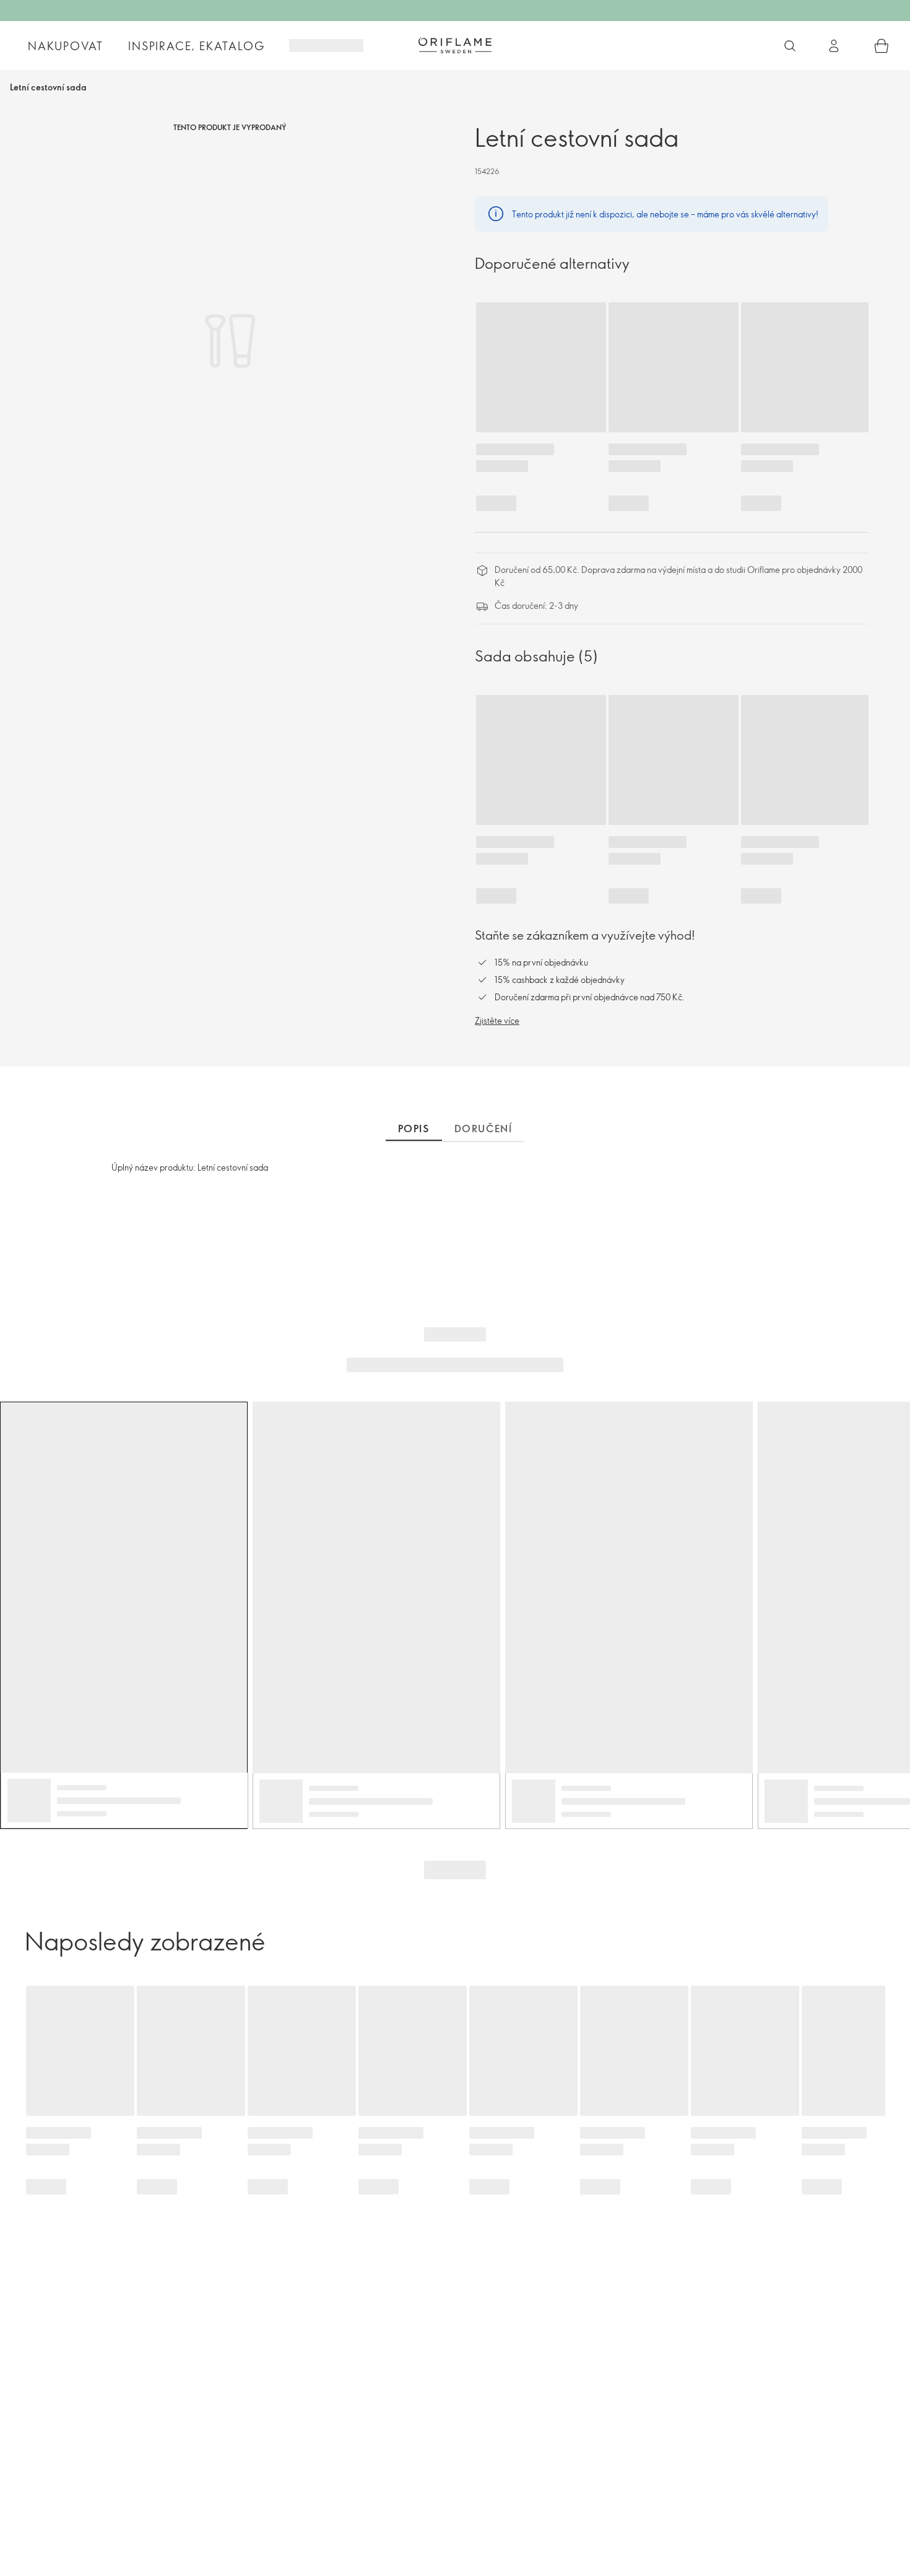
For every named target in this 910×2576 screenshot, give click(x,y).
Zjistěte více (497, 1020)
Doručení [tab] (483, 1129)
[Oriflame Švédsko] (455, 45)
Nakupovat (66, 46)
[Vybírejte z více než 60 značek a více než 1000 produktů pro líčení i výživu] (790, 46)
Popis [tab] (414, 1129)
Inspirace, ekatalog (196, 46)
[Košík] (882, 46)
